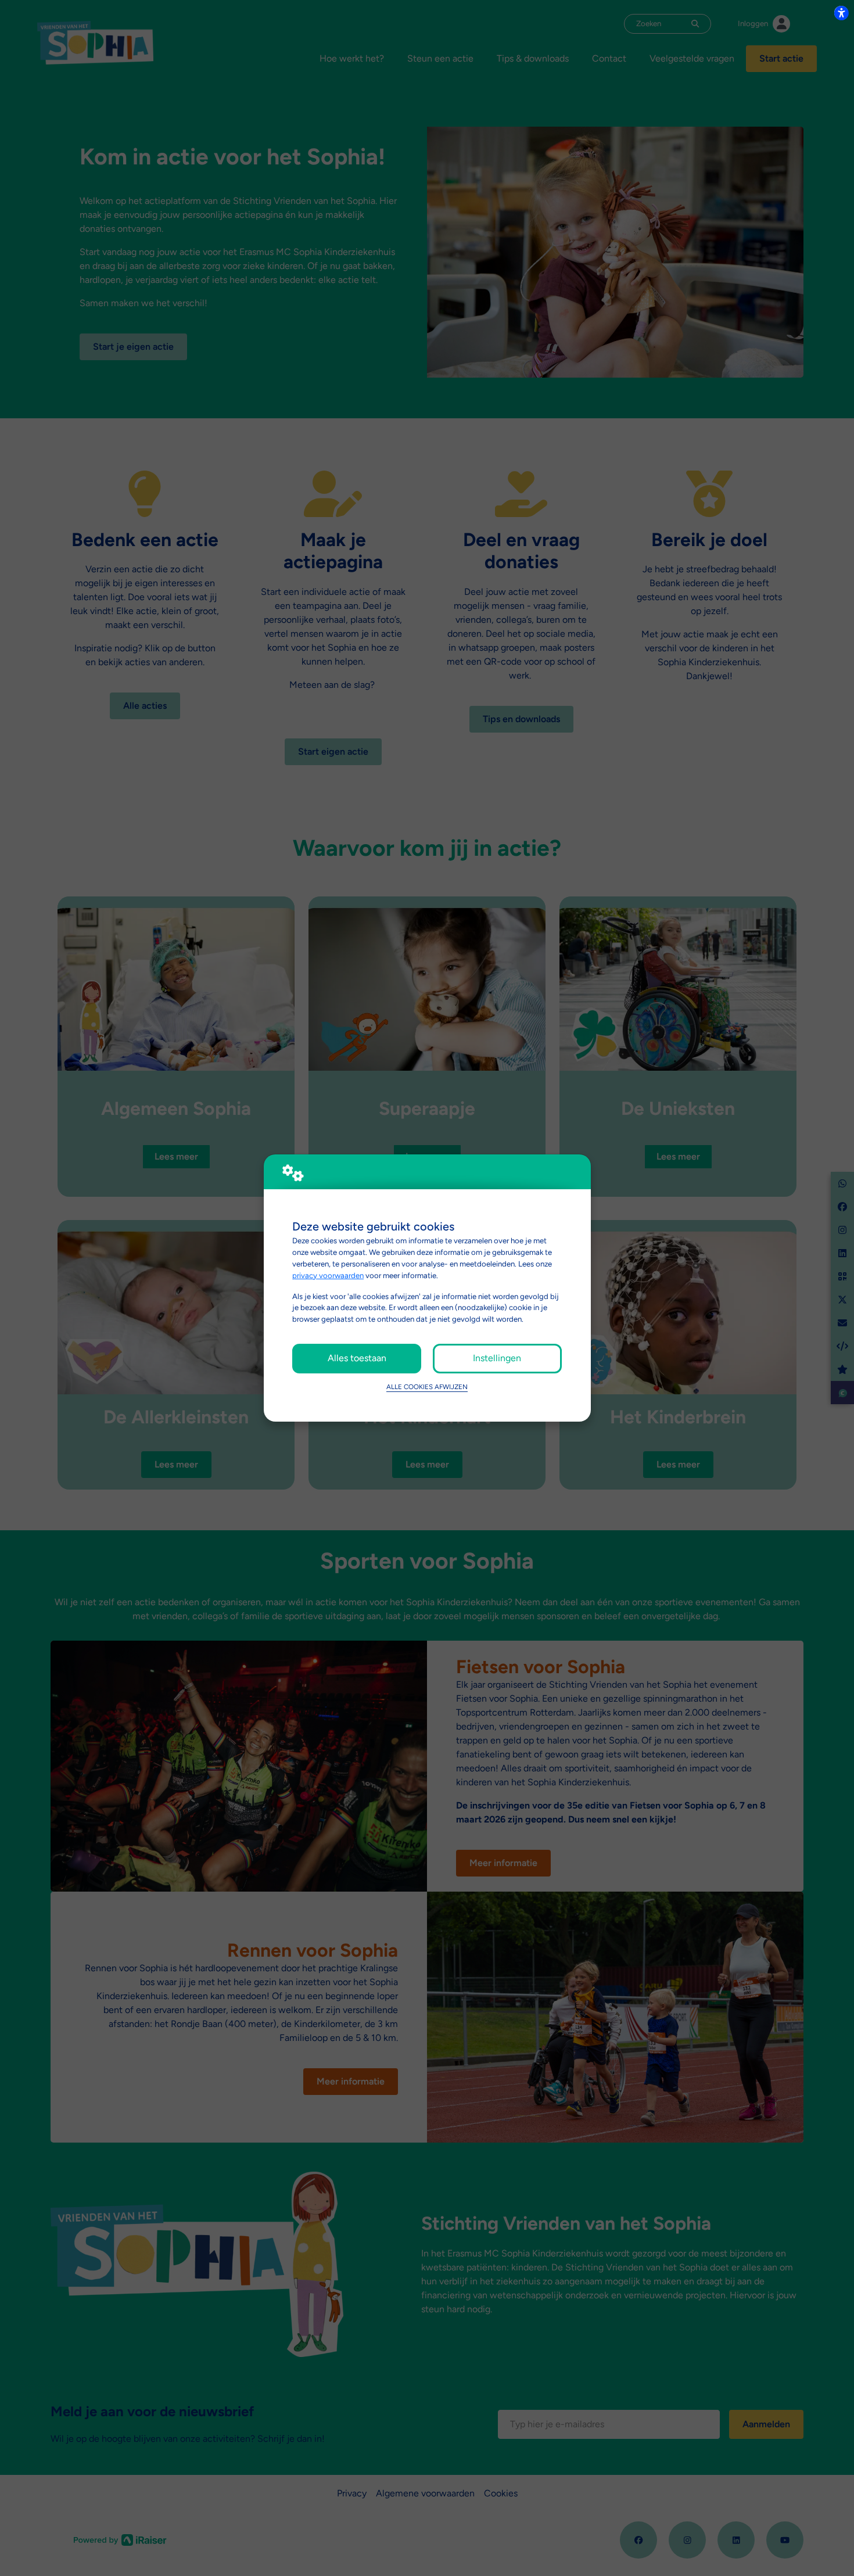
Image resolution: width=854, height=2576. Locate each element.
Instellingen (497, 1358)
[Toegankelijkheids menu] (841, 13)
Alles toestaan (357, 1358)
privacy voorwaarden (328, 1275)
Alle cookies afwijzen (427, 1387)
